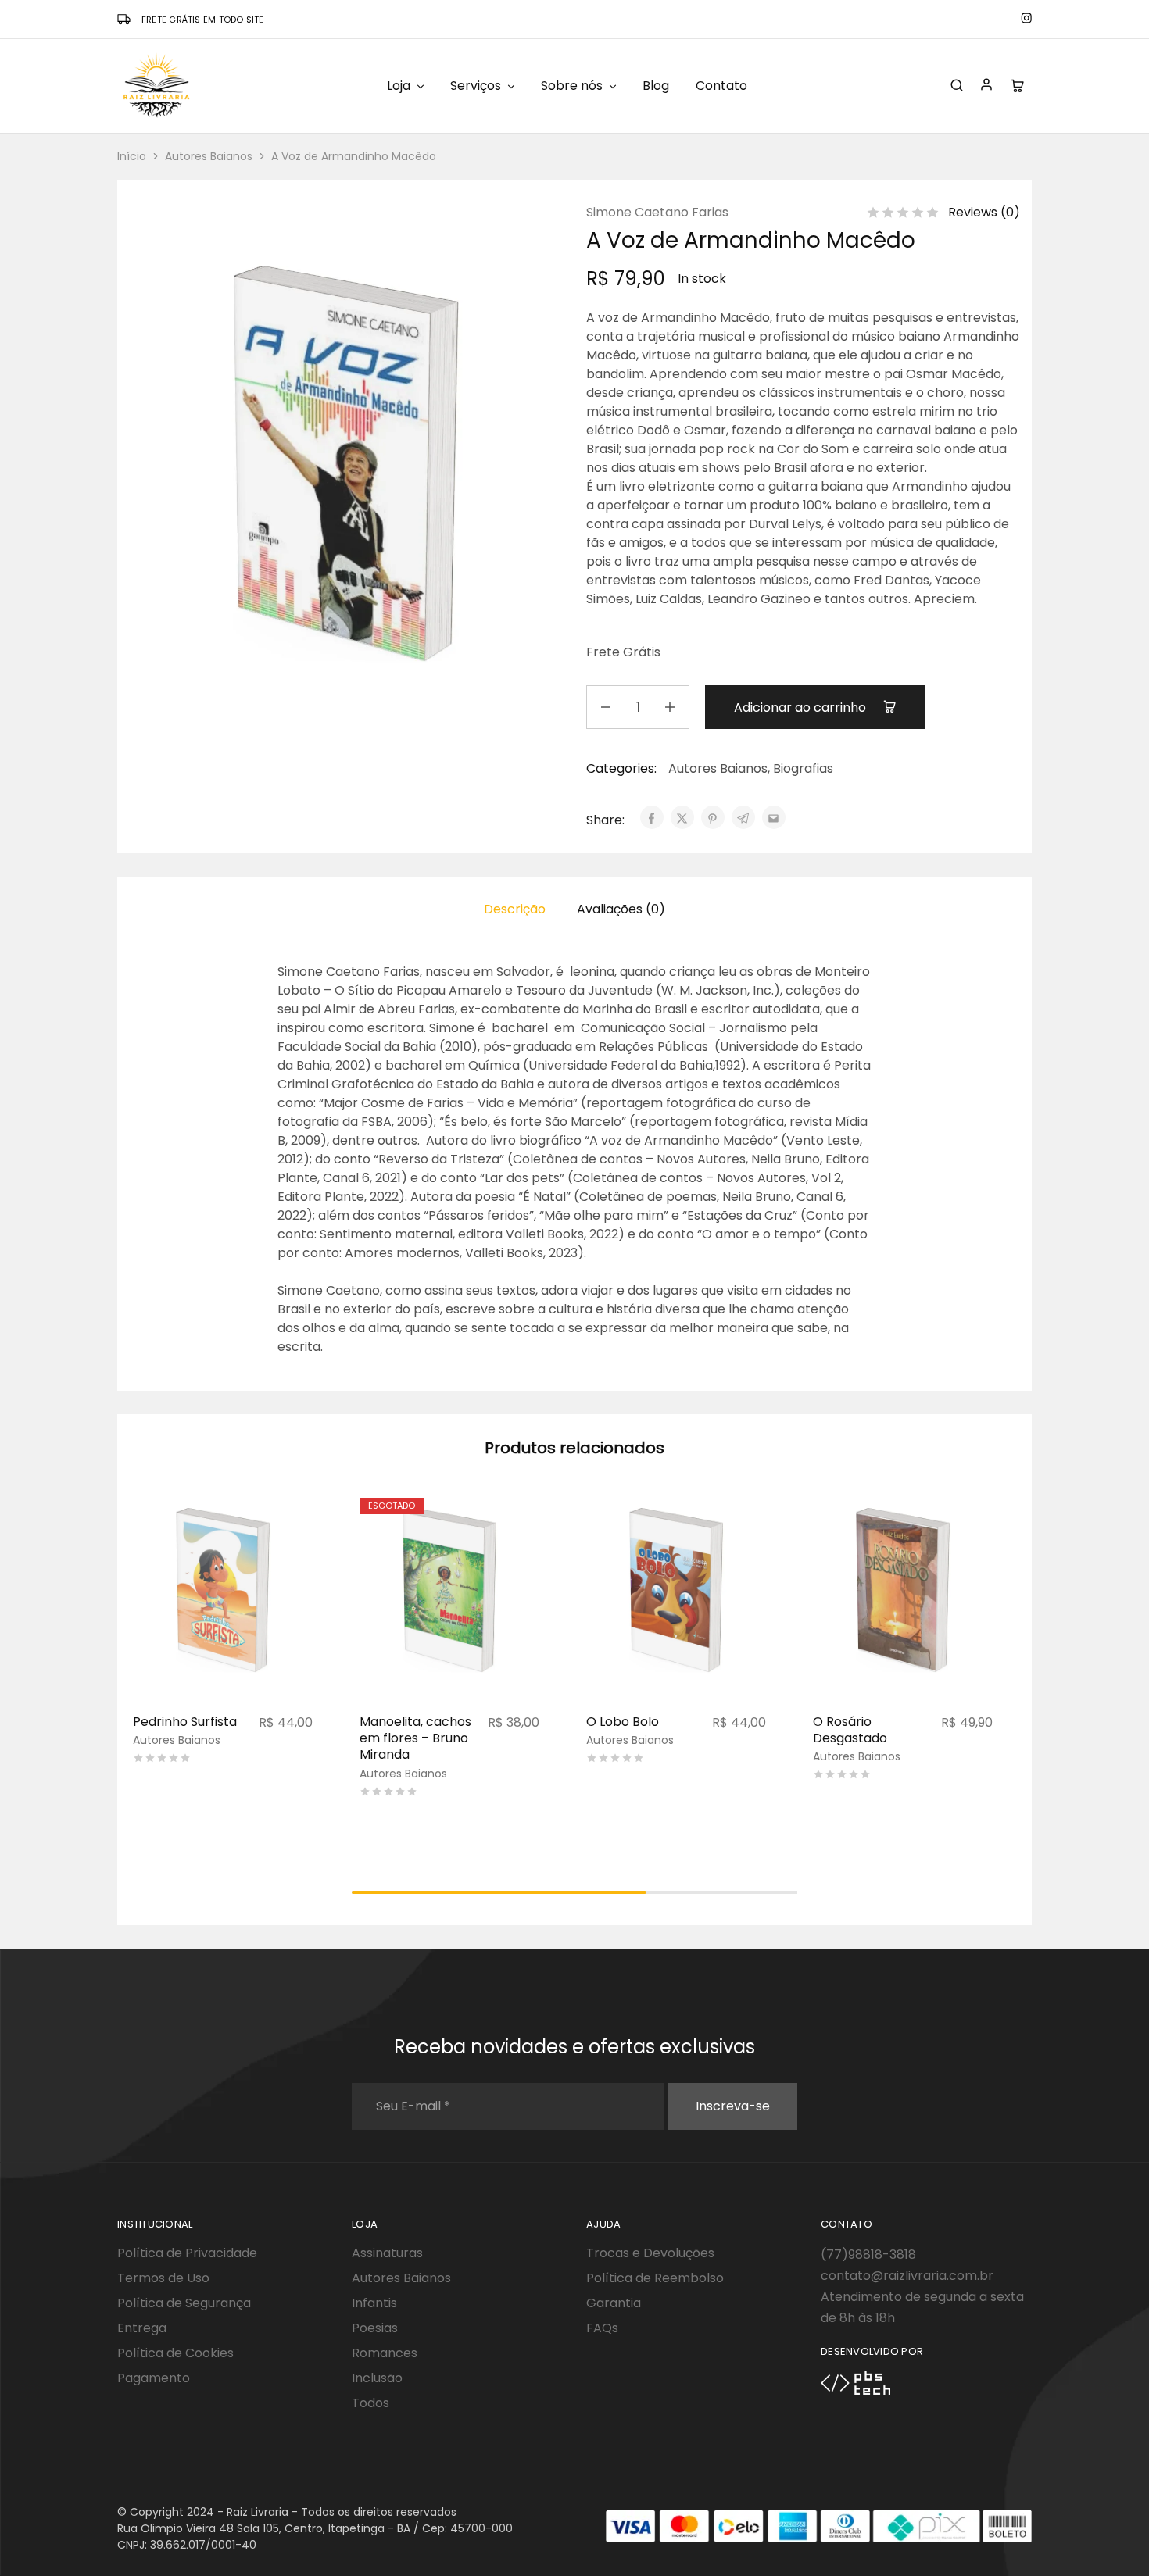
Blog (656, 86)
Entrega (142, 2328)
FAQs (602, 2328)
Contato (721, 86)
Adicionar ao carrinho (802, 707)
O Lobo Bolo (623, 1722)
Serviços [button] (476, 86)
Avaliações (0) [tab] (621, 909)
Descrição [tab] (515, 909)
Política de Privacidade (187, 2253)
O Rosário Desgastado (850, 1730)
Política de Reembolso (655, 2278)
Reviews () (984, 212)
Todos (370, 2403)
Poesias (375, 2328)
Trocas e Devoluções (650, 2253)
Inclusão (377, 2378)
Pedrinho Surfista (185, 1722)
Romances (385, 2353)
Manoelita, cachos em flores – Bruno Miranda (415, 1738)
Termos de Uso (163, 2278)
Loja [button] (399, 86)
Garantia (614, 2303)
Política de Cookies (175, 2353)
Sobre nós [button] (572, 86)
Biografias (803, 768)
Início (132, 156)
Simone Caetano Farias (657, 212)
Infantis (374, 2303)
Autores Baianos (209, 156)
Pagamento (154, 2378)
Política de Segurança (184, 2303)
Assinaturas (387, 2253)
